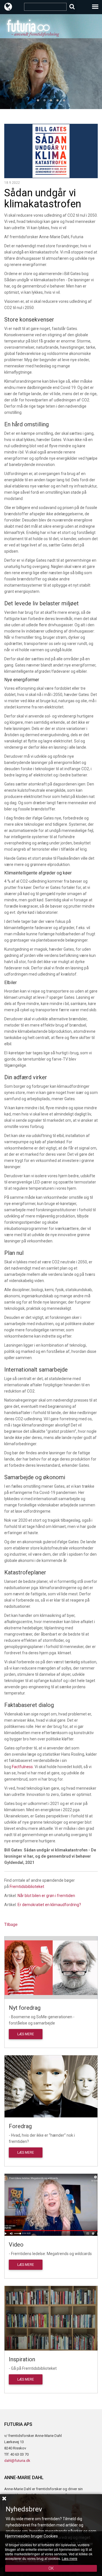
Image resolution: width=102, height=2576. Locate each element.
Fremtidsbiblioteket (27, 1887)
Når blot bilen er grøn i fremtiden (46, 1896)
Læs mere (26, 2034)
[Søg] (72, 7)
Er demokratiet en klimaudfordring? (49, 1905)
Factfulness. (23, 1767)
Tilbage (11, 1924)
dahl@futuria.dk (17, 2461)
